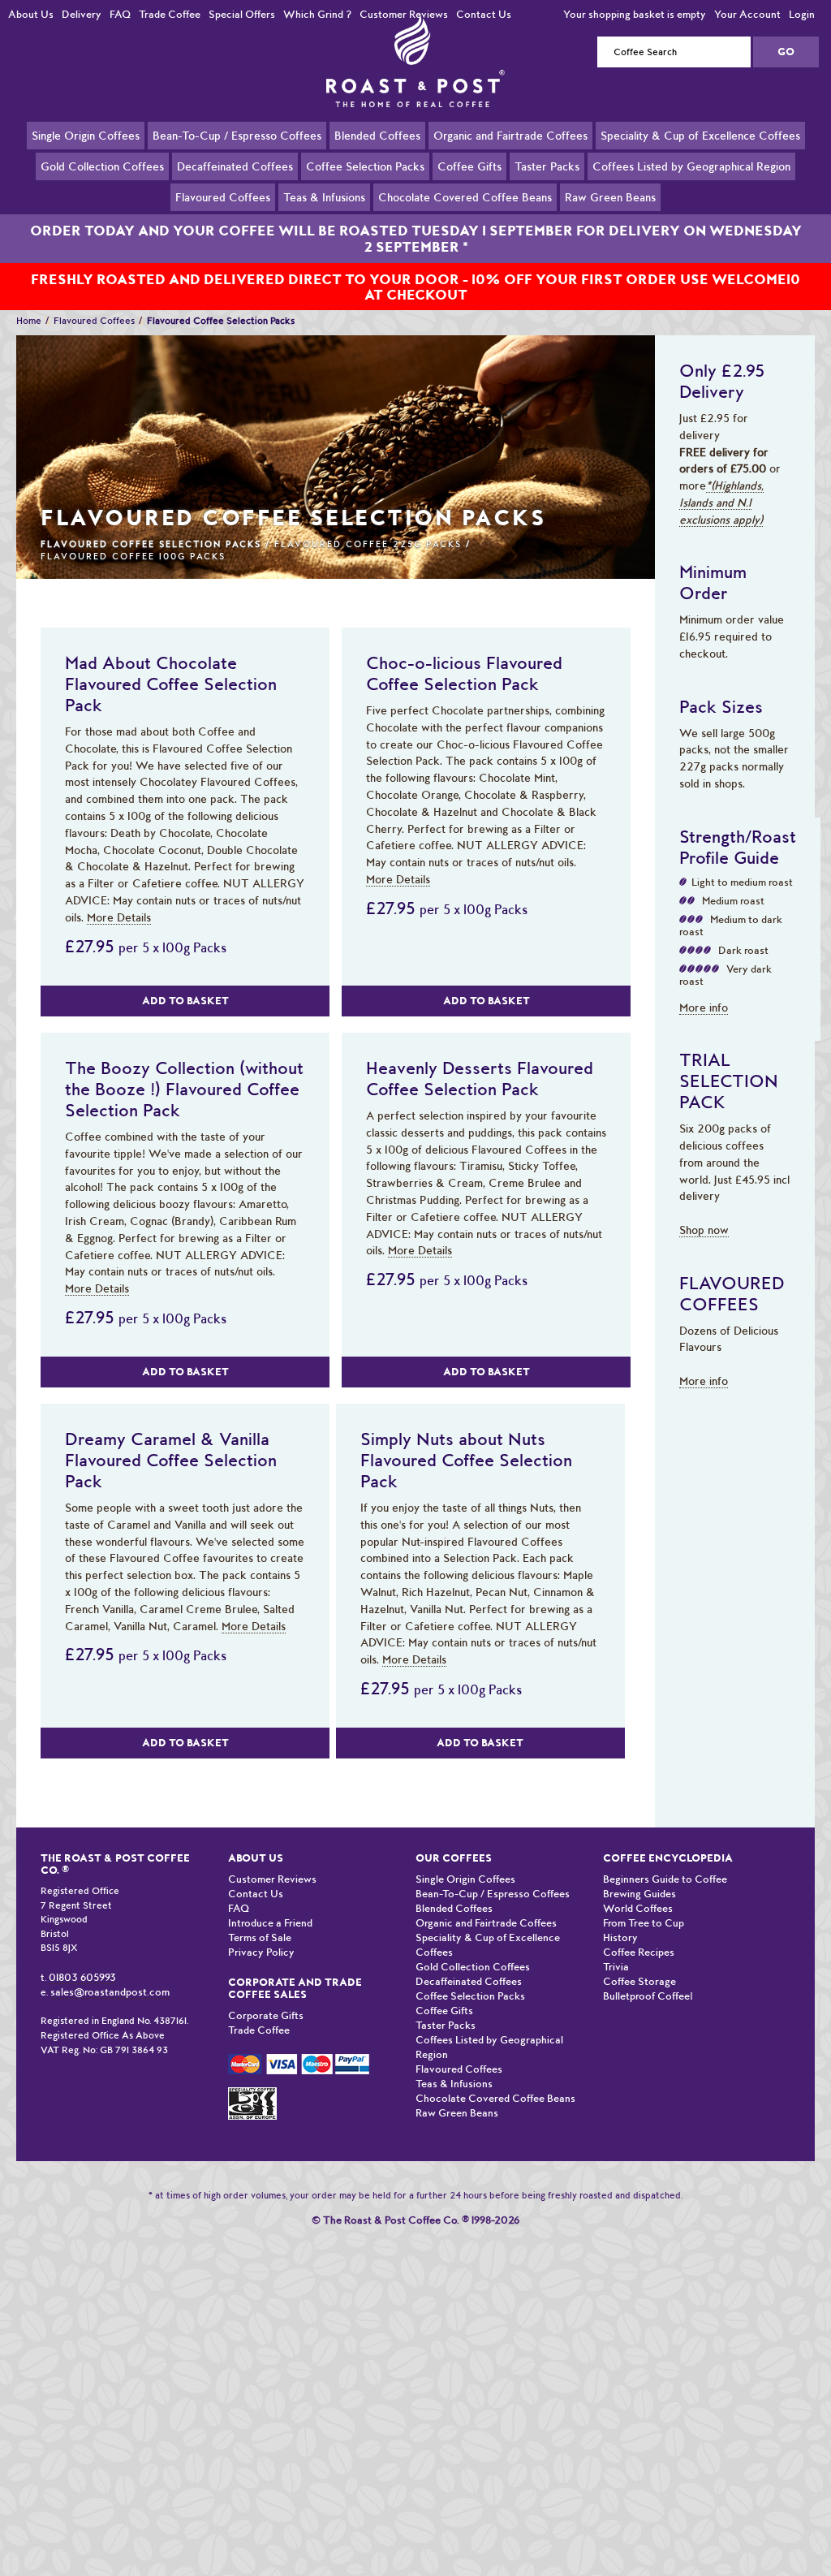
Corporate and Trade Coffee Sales (295, 1988)
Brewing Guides (639, 1894)
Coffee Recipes (639, 1952)
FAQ (120, 14)
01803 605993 (82, 1977)
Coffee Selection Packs (365, 185)
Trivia (616, 1967)
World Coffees (638, 1908)
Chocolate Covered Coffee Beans (465, 216)
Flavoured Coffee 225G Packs (368, 544)
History (620, 1937)
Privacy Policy (261, 1952)
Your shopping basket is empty (635, 14)
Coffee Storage (639, 1981)
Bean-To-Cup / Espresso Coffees (237, 154)
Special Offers (242, 14)
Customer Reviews (404, 14)
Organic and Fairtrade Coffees (510, 154)
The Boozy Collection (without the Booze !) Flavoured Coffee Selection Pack (184, 1089)
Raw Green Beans (610, 216)
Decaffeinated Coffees (235, 185)
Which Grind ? (317, 14)
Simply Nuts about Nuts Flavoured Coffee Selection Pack (466, 1460)
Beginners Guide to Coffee (665, 1879)
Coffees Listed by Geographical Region (691, 185)
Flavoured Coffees (223, 216)
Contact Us (484, 14)
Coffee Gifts (469, 185)
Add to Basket (185, 1001)
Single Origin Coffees (86, 154)
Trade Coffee (170, 14)
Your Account (747, 14)
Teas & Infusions (324, 216)
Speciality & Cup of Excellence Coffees (700, 154)
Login (802, 14)
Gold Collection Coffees (102, 185)
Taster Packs (547, 185)
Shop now (704, 1230)
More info (704, 1008)
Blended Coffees (377, 154)
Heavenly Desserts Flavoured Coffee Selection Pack (480, 1078)
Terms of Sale (260, 1937)
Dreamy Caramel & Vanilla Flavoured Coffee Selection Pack (171, 1460)
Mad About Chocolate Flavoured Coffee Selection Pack (171, 684)
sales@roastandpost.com (110, 1992)
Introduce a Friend (270, 1923)
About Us (31, 14)
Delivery (82, 14)
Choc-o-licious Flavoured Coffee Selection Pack (464, 673)
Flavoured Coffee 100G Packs (133, 557)
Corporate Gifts (266, 2015)
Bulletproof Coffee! (648, 1996)
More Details (119, 917)
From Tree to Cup (644, 1923)
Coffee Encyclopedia (668, 1858)
